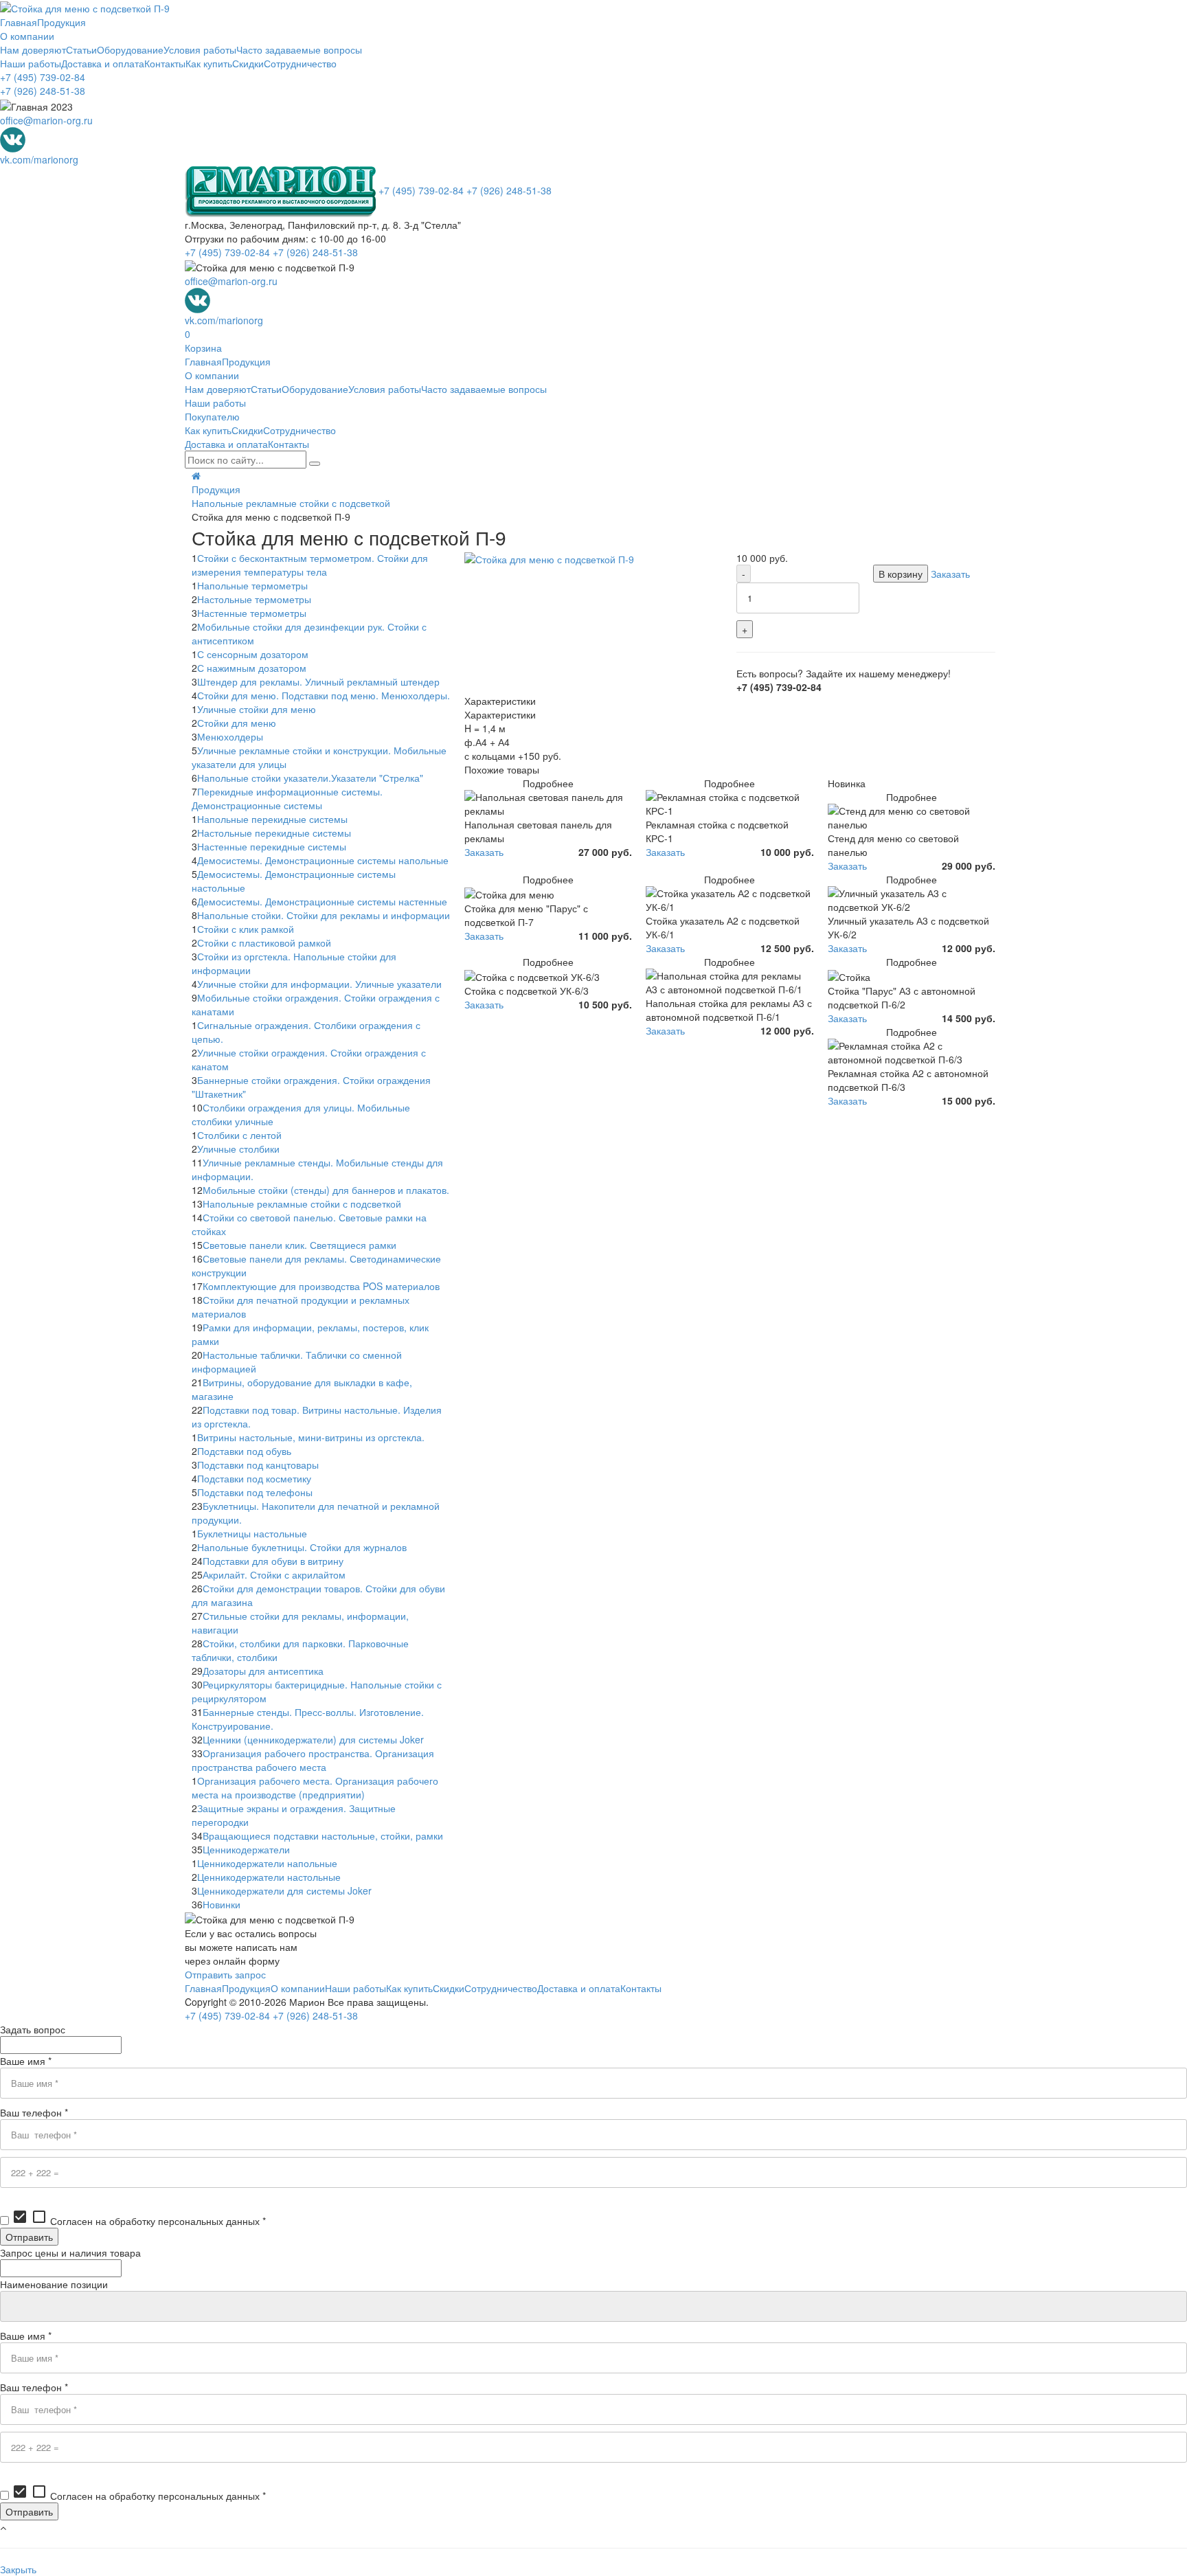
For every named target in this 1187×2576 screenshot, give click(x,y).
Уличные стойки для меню (257, 709)
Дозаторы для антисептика (263, 1671)
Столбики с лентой (239, 1135)
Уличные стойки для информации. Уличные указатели (319, 984)
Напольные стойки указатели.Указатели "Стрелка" (310, 778)
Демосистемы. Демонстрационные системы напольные (323, 860)
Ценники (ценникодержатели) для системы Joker (313, 1739)
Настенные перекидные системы (272, 846)
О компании (27, 36)
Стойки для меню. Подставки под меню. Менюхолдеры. (324, 695)
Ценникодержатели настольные (269, 1877)
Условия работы (200, 49)
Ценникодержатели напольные (267, 1863)
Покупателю (212, 416)
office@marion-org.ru (46, 120)
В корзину (901, 574)
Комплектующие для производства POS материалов (321, 1286)
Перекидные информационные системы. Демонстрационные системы (287, 798)
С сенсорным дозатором (253, 654)
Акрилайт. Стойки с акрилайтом (274, 1574)
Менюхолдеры (230, 736)
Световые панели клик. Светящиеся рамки (299, 1245)
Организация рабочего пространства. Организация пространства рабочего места (313, 1760)
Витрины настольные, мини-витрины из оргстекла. (311, 1437)
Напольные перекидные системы (272, 819)
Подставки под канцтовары (258, 1465)
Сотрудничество (300, 63)
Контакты (165, 63)
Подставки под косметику (254, 1478)
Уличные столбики (238, 1149)
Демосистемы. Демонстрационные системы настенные (322, 901)
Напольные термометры (252, 585)
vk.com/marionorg (39, 159)
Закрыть (18, 2569)
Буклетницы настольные (252, 1533)
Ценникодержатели (246, 1849)
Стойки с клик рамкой (246, 929)
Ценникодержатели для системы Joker (284, 1890)
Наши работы (31, 63)
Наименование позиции (54, 2284)
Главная (19, 22)
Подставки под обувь (244, 1451)
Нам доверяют (33, 49)
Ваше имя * (26, 2061)
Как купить (209, 63)
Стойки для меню (237, 723)
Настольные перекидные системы (274, 833)
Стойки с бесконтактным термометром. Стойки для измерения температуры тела (310, 565)
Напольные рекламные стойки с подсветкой (291, 503)
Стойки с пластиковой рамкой (264, 942)
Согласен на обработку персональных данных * (139, 2221)
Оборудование (130, 49)
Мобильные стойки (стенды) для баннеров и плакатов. (326, 1190)
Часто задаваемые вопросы (299, 49)
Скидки (248, 63)
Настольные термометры (254, 599)
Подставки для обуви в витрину (273, 1561)
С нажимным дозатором (252, 668)
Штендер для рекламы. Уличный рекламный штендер (318, 681)
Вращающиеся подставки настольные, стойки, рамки (323, 1835)
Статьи (81, 49)
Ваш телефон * (34, 2112)
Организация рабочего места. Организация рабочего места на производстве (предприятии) (315, 1787)
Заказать (950, 574)
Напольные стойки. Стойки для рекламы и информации (324, 915)
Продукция (61, 22)
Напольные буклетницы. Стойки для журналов (302, 1547)
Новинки (222, 1904)
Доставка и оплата (103, 63)
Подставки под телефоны (255, 1492)
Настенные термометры (252, 613)
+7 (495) (43, 77)
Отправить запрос (225, 1974)
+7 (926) (43, 91)
